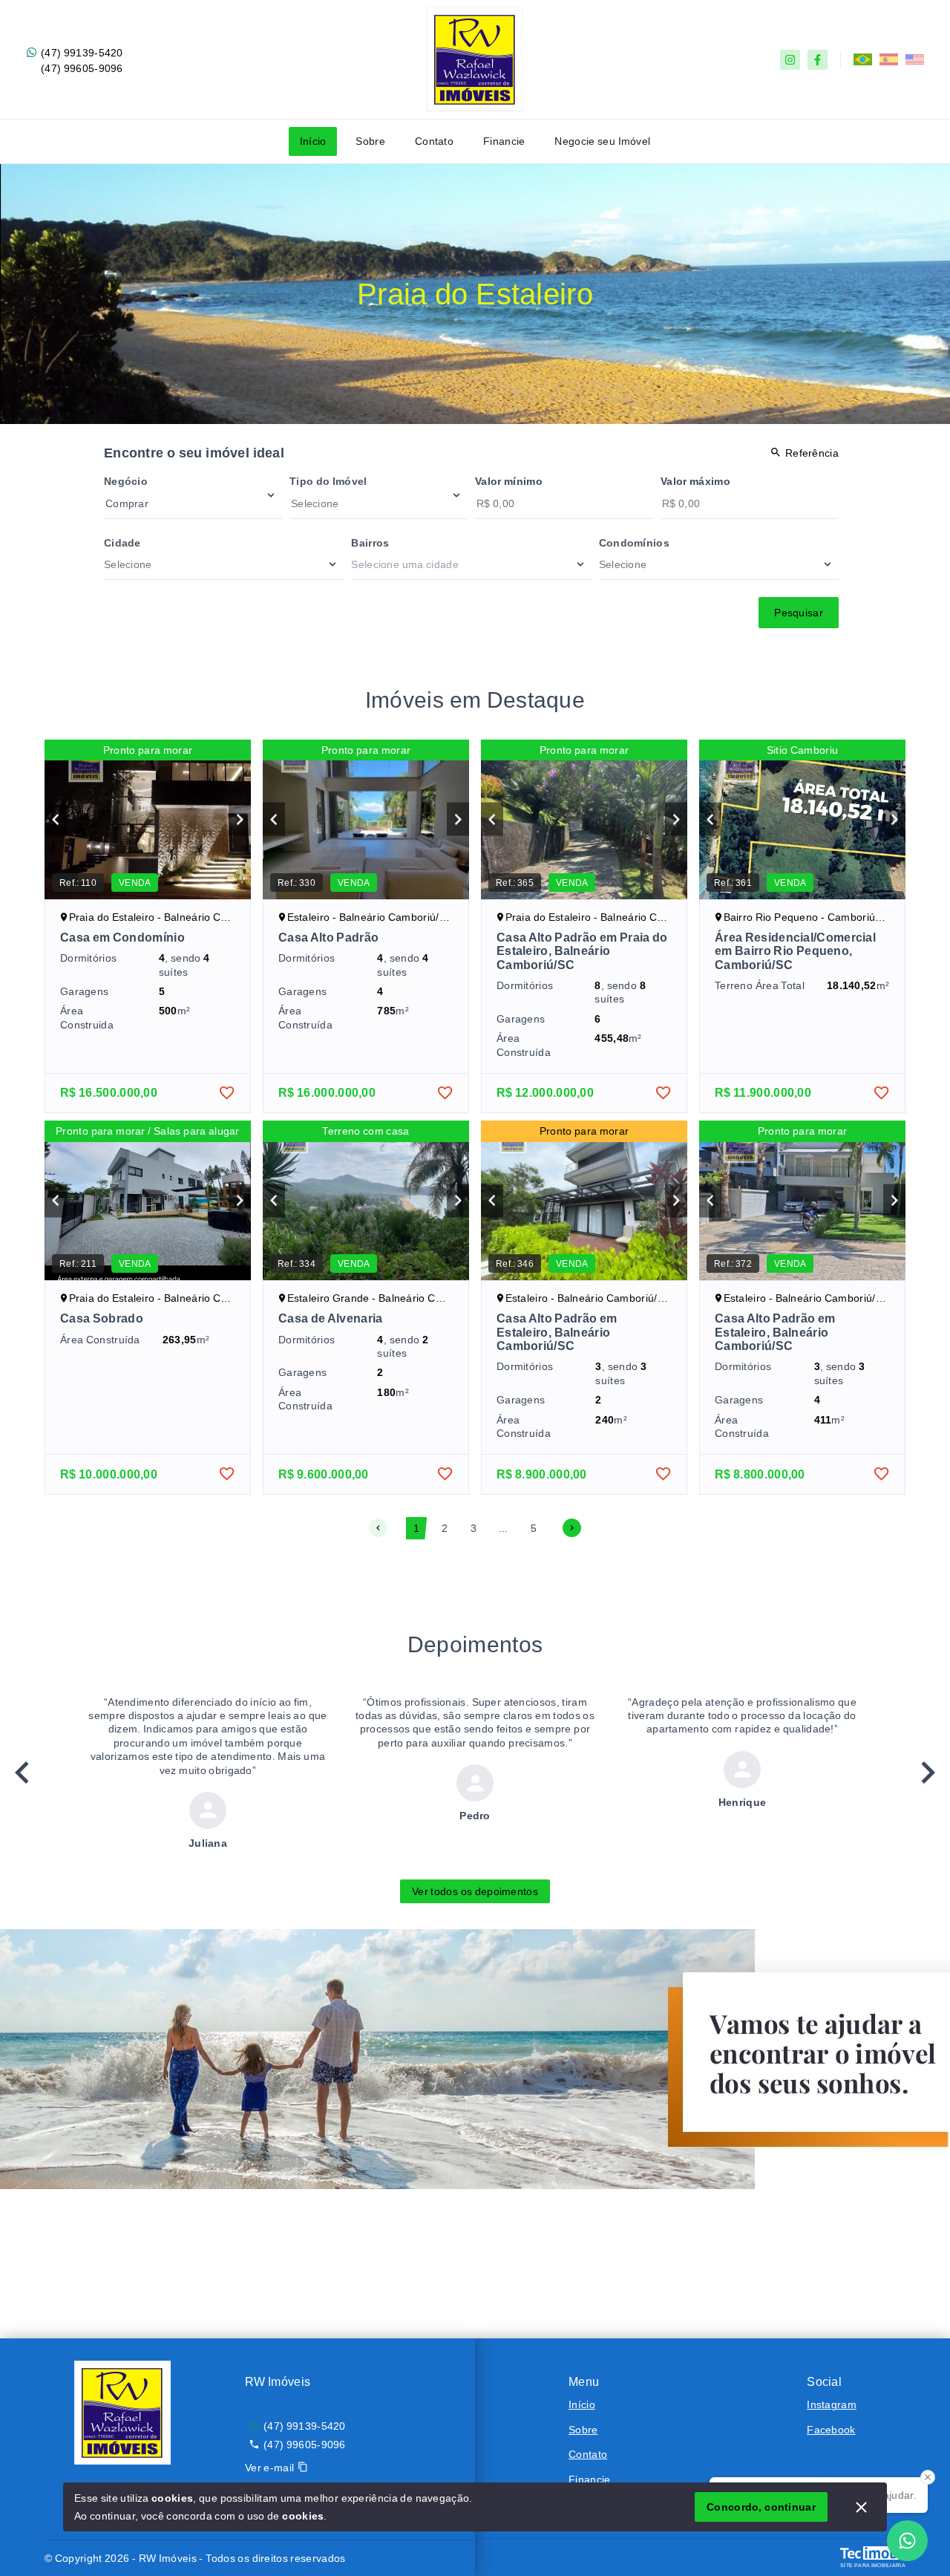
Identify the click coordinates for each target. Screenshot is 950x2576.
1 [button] (416, 1528)
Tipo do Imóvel (328, 481)
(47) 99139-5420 (82, 53)
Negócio (126, 481)
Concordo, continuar (761, 2507)
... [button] (504, 1528)
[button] (378, 1528)
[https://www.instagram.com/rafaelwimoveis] (790, 60)
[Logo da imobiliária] (122, 2413)
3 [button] (474, 1528)
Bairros (370, 543)
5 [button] (534, 1528)
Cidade (122, 543)
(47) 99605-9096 (82, 68)
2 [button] (445, 1528)
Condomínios (634, 543)
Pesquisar (799, 613)
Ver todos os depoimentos (475, 1891)
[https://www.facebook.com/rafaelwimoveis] (818, 60)
